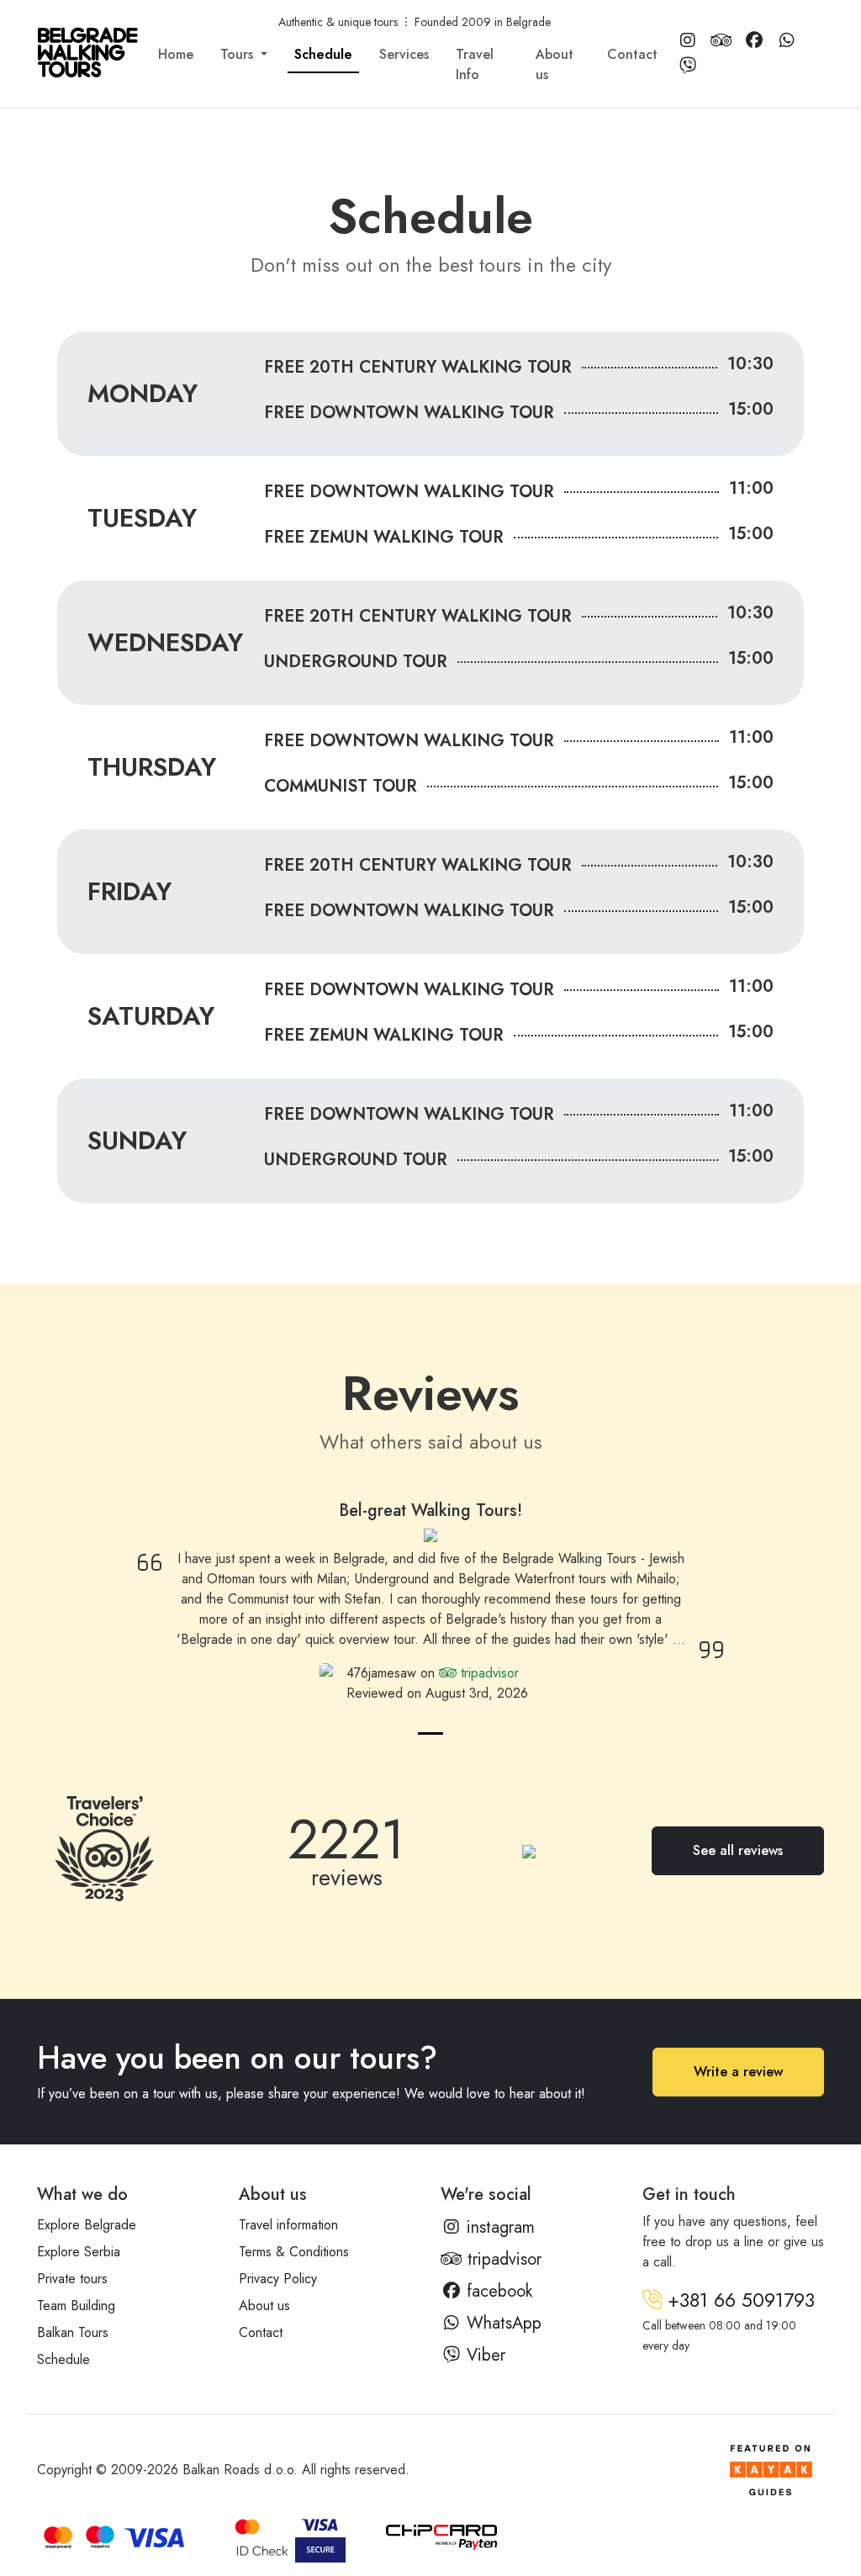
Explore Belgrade (87, 2225)
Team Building (76, 2306)
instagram (498, 2227)
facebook (497, 2291)
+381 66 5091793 (738, 2300)
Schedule (323, 54)
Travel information (288, 2225)
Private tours (72, 2279)
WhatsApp (502, 2323)
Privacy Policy (278, 2279)
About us (555, 64)
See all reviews (738, 1850)
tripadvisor (488, 1673)
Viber (483, 2355)
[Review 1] (430, 1733)
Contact (632, 54)
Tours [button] (239, 54)
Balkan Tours (73, 2332)
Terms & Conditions (294, 2252)
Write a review (738, 2072)
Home (176, 54)
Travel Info (475, 64)
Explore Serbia (79, 2252)
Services (404, 54)
